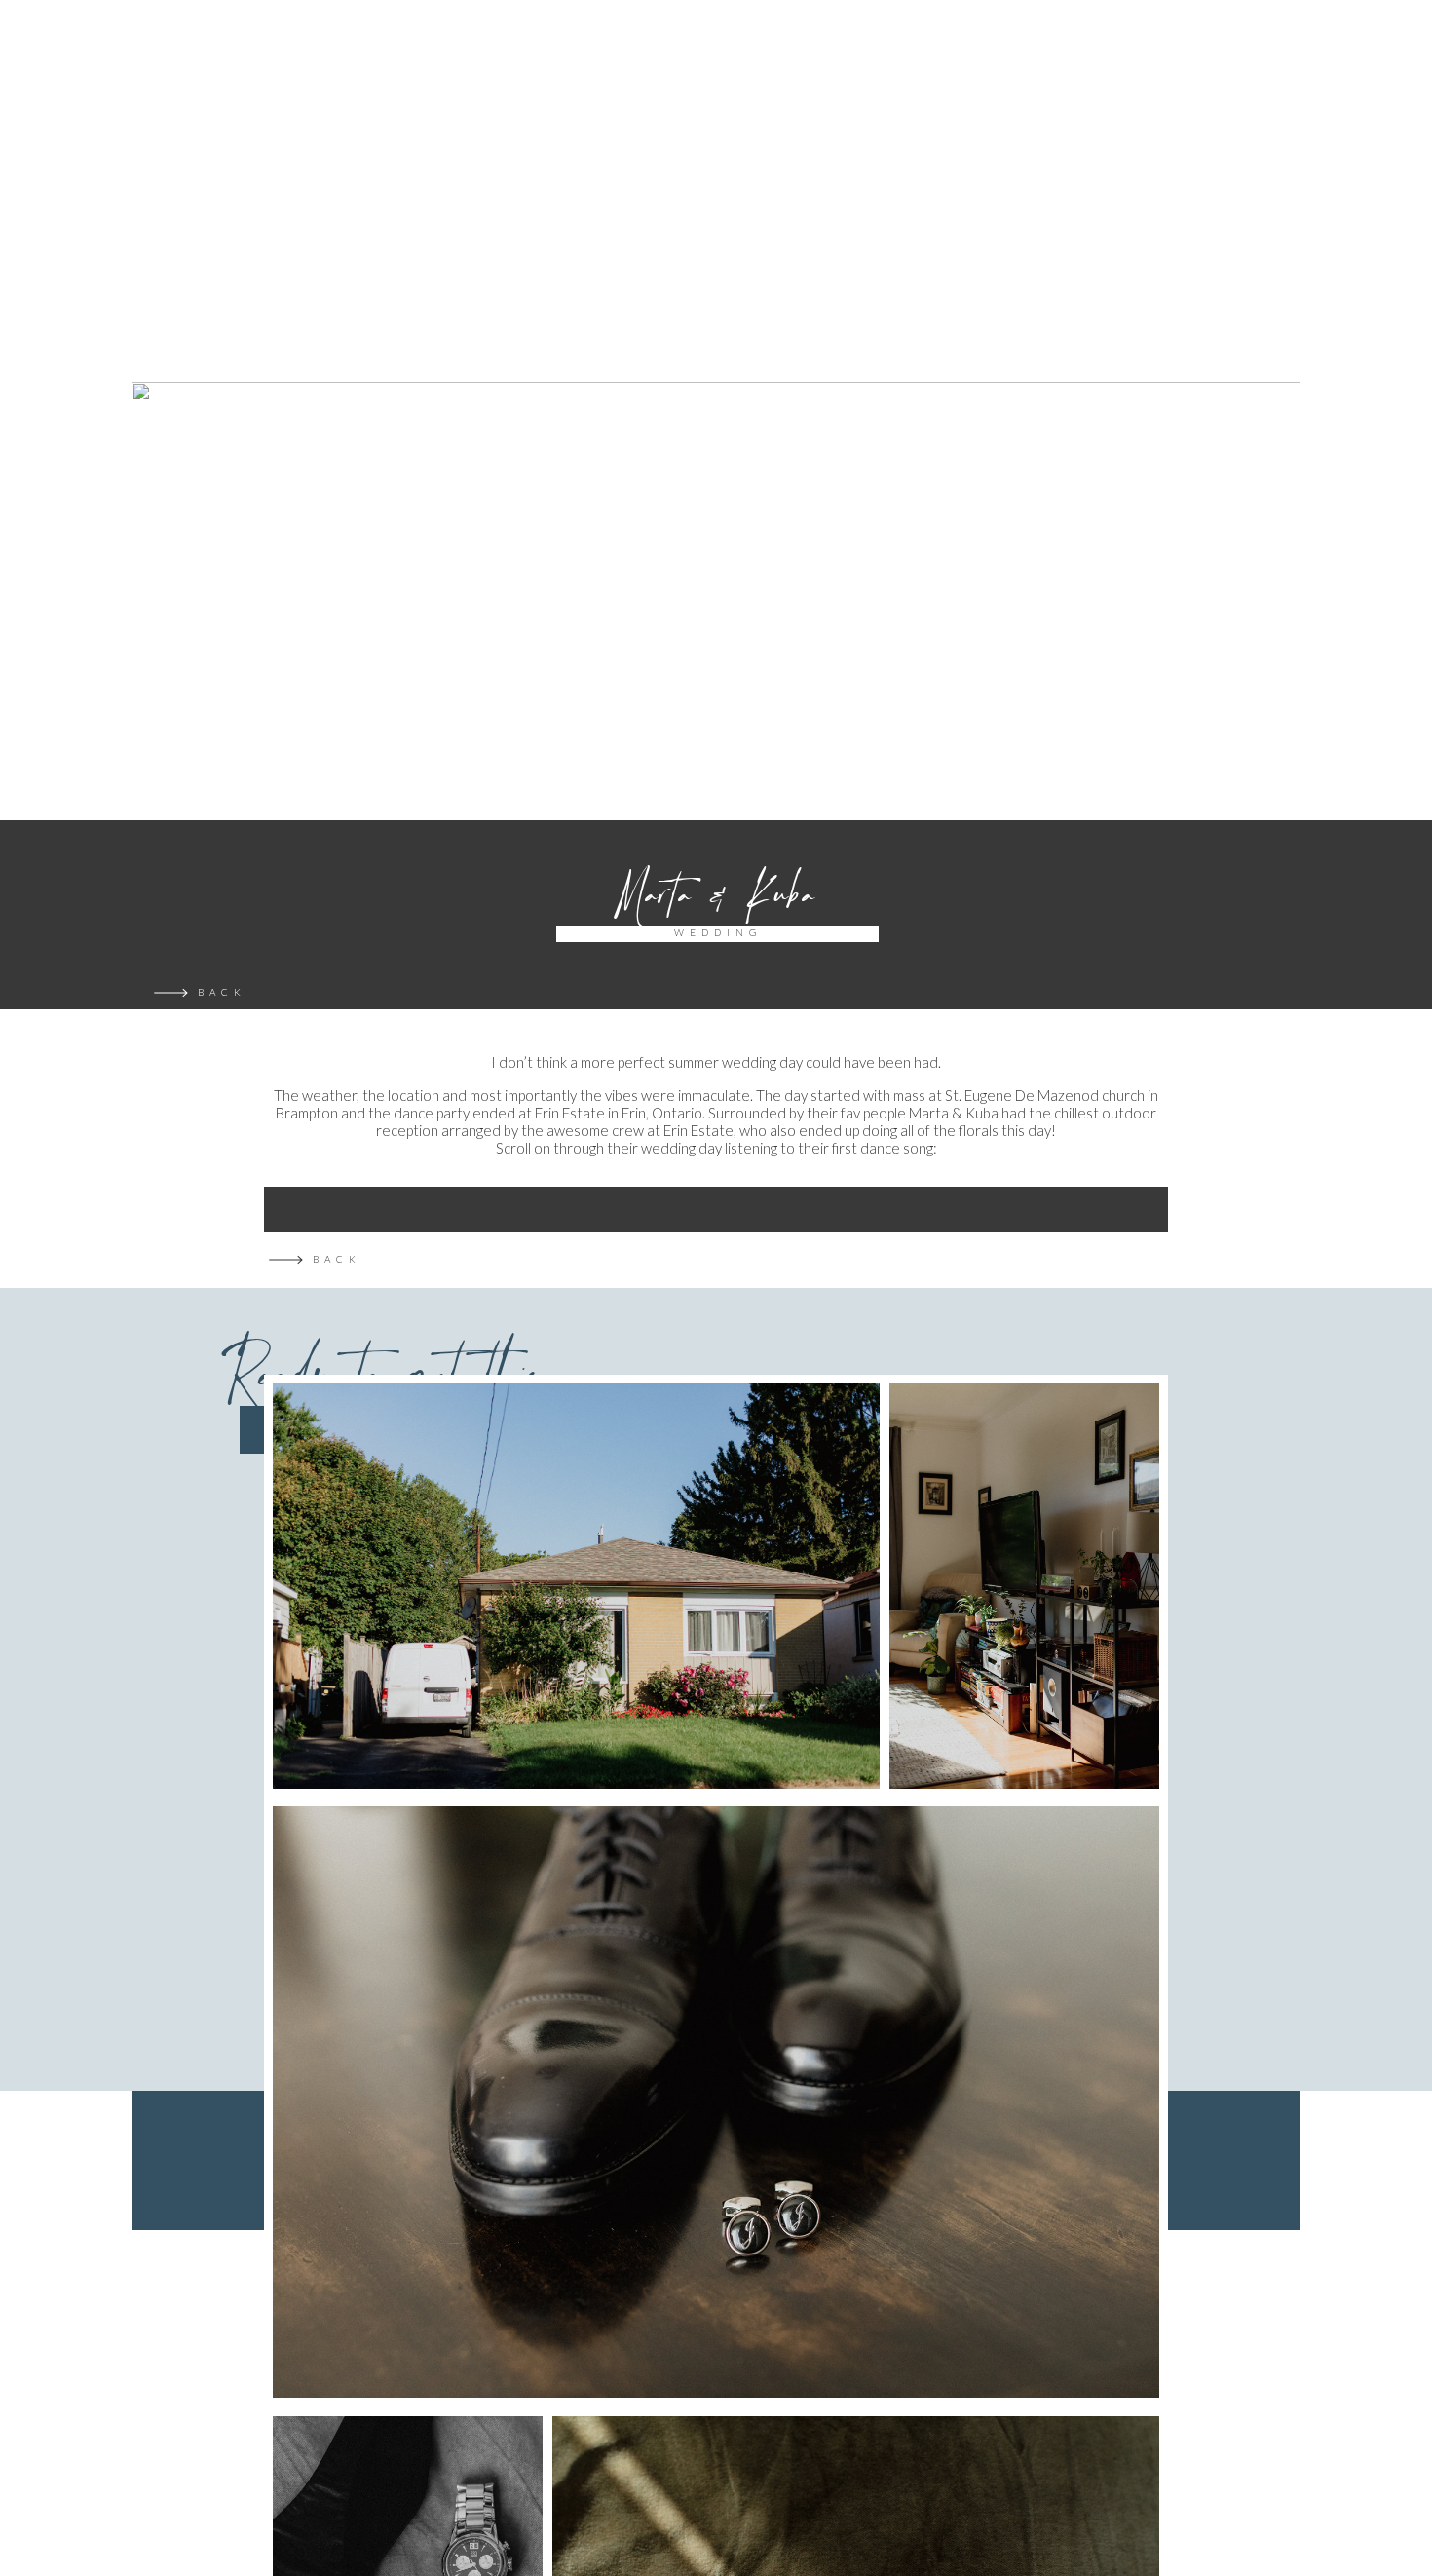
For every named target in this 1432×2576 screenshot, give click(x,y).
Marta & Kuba (716, 896)
